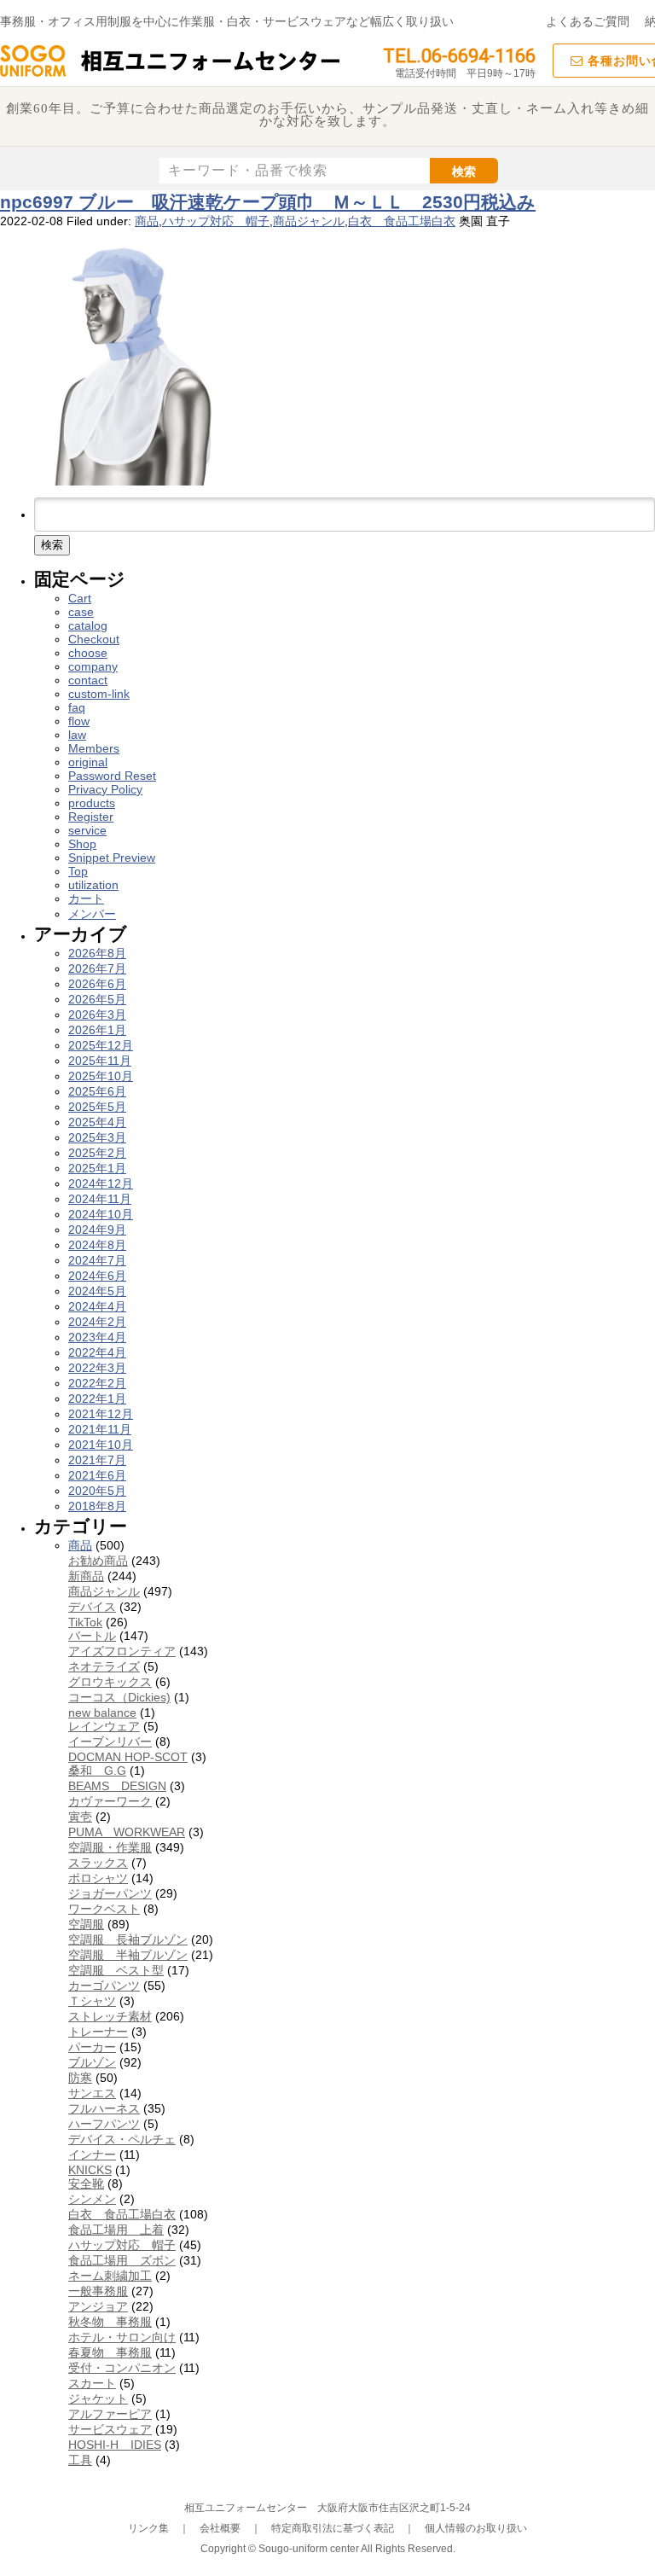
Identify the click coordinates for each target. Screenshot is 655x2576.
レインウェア (104, 1726)
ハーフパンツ (104, 2124)
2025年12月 (101, 1045)
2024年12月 (101, 1183)
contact (88, 680)
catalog (88, 625)
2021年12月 (101, 1414)
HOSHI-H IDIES (115, 2445)
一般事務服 (98, 2291)
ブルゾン (92, 2062)
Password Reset (112, 776)
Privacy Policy (105, 789)
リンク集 (148, 2528)
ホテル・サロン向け (122, 2337)
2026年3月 (97, 1015)
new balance (102, 1712)
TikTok (85, 1622)
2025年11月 (100, 1061)
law (77, 735)
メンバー (92, 914)
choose (88, 653)
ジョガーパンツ (110, 1893)
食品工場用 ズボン (122, 2260)
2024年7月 (97, 1260)
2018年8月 (97, 1506)
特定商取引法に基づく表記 (333, 2528)
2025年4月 (97, 1122)
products (92, 803)
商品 (147, 221)
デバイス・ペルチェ (122, 2139)
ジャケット (98, 2399)
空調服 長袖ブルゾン (128, 1939)
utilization (93, 885)
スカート (92, 2383)
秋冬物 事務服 (110, 2322)
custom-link (99, 694)
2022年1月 (97, 1398)
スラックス (98, 1863)
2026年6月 (97, 984)
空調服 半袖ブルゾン (128, 1955)
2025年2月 (97, 1153)
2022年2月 (97, 1383)
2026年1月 (97, 1030)
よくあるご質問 (588, 21)
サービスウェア (110, 2429)
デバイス (92, 1607)
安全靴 (86, 2183)
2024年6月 (97, 1276)
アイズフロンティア (122, 1651)
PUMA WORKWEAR (127, 1832)
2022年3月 (97, 1368)
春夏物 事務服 (110, 2352)
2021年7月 (97, 1460)
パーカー (92, 2047)
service (87, 830)
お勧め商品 (98, 1561)
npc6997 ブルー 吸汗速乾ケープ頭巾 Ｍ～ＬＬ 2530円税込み (268, 202)
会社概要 (220, 2528)
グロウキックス (110, 1682)
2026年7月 (97, 968)
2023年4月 (97, 1337)
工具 (80, 2460)
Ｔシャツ (92, 2001)
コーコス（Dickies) (119, 1697)
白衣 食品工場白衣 (402, 221)
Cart (80, 598)
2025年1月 (97, 1168)
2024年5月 (97, 1291)
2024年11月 (100, 1199)
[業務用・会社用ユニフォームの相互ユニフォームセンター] (171, 75)
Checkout (94, 639)
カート (86, 898)
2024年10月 (101, 1214)
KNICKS (90, 2170)
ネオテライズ (104, 1666)
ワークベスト (104, 1909)
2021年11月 (100, 1429)
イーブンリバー (110, 1742)
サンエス (92, 2093)
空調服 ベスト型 (116, 1970)
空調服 (86, 1924)
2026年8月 (97, 953)
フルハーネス (104, 2108)
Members (94, 748)
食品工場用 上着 (116, 2230)
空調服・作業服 (110, 1847)
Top (78, 871)
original (88, 762)
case (81, 612)
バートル (92, 1636)
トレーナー (98, 2032)
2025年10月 (101, 1076)
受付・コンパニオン (122, 2368)
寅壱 (80, 1817)
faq (77, 707)
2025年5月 (97, 1107)
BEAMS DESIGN (117, 1786)
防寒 (80, 2078)
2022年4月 (97, 1352)
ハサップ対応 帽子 (216, 221)
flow (79, 721)
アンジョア (98, 2306)
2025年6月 (97, 1091)
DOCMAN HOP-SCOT (128, 1757)
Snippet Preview (112, 858)
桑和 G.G (97, 1771)
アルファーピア (110, 2414)
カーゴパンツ (104, 1986)
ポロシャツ (98, 1878)
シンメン (92, 2199)
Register (91, 817)
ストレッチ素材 (110, 2016)
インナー (92, 2154)
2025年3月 (97, 1137)
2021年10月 (101, 1445)
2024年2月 (97, 1322)
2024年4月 (97, 1306)
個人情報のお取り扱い (476, 2528)
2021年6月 (97, 1475)
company (93, 666)
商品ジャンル (309, 221)
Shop (82, 844)
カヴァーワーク (110, 1801)
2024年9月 (97, 1230)
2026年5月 (97, 999)
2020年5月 (97, 1491)
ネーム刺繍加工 (110, 2276)
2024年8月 (97, 1245)
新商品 (86, 1576)
